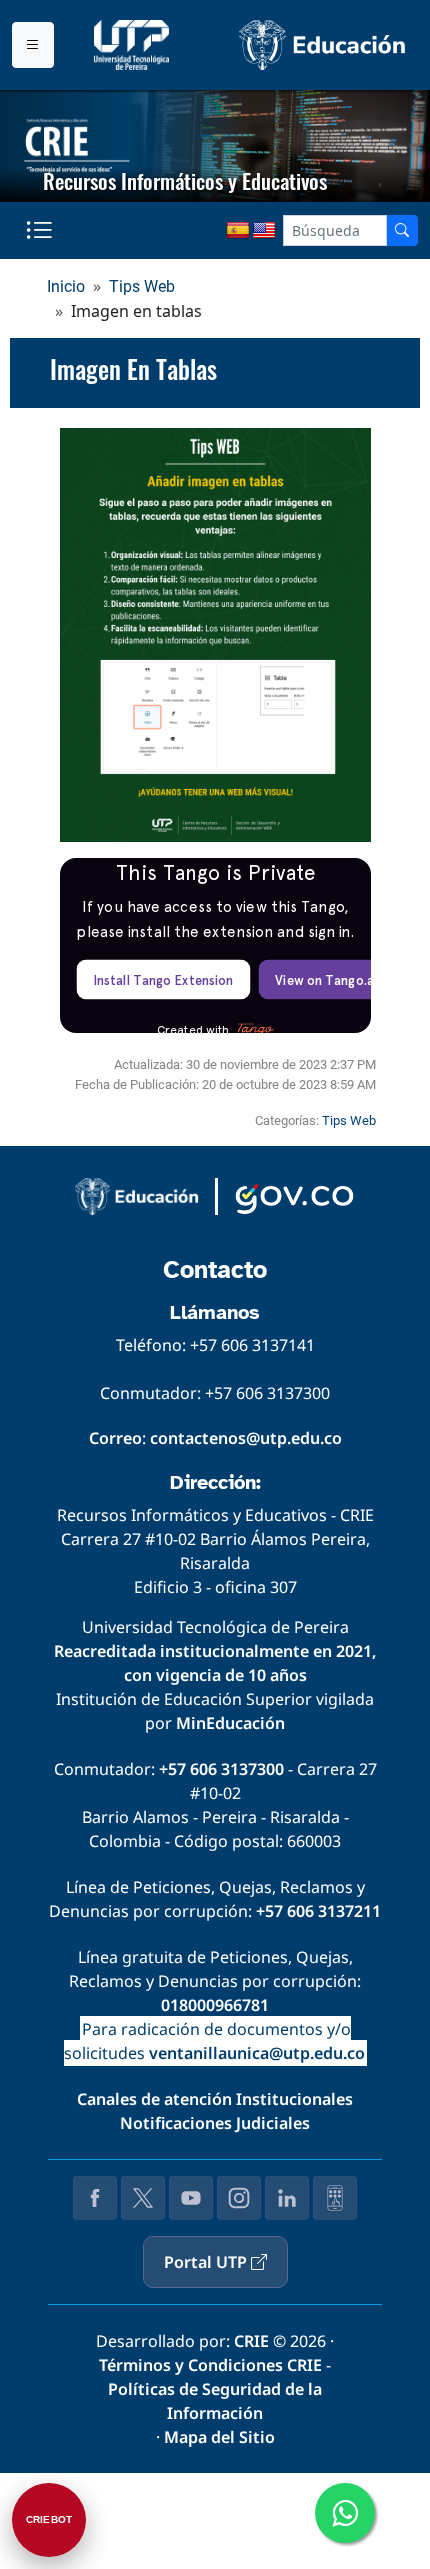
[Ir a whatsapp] (345, 2513)
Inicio (66, 286)
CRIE (251, 2341)
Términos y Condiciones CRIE (210, 2365)
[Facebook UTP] (95, 2198)
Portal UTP (207, 2262)
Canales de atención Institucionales (215, 2099)
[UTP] (134, 45)
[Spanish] (238, 231)
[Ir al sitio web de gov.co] (294, 1196)
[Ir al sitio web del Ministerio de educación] (137, 1196)
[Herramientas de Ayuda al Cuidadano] (335, 2198)
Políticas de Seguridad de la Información (215, 2401)
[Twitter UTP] (143, 2198)
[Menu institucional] (33, 45)
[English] (264, 231)
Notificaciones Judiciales (215, 2123)
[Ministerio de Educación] (322, 45)
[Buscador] (402, 230)
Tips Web (142, 286)
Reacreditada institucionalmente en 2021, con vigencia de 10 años (215, 1663)
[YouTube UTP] (191, 2198)
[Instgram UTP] (239, 2198)
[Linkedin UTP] (287, 2198)
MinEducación (230, 1723)
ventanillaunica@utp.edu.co (257, 2053)
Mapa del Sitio (219, 2437)
